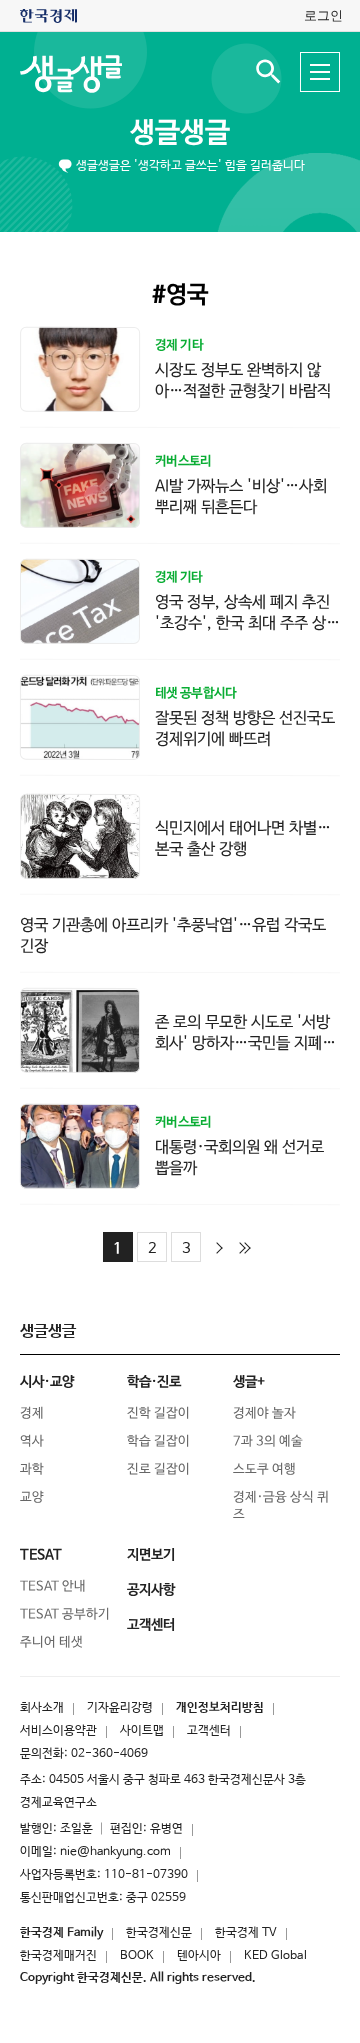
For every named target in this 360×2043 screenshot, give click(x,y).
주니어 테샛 (51, 1642)
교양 (32, 1497)
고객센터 (209, 1731)
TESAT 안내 (53, 1586)
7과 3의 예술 (268, 1441)
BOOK (137, 1956)
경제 (32, 1413)
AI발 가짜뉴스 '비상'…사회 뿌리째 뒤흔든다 (241, 497)
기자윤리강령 (120, 1708)
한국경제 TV (246, 1933)
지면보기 (151, 1555)
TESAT (41, 1555)
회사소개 (42, 1708)
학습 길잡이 (158, 1441)
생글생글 (180, 133)
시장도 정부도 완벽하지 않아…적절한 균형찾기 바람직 (243, 381)
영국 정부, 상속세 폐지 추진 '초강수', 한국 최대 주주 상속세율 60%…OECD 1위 (247, 623)
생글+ (249, 1382)
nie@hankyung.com (115, 1852)
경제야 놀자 (264, 1413)
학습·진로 (154, 1382)
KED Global (275, 1956)
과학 (32, 1469)
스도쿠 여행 (264, 1469)
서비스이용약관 (58, 1731)
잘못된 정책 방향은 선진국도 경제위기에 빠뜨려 (245, 729)
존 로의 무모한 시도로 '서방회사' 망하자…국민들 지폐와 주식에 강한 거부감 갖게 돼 (245, 1043)
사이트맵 (142, 1731)
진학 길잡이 (158, 1413)
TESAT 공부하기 (65, 1614)
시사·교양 (47, 1382)
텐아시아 (199, 1956)
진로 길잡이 (158, 1469)
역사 (32, 1441)
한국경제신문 (159, 1933)
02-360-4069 (109, 1754)
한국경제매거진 (58, 1956)
